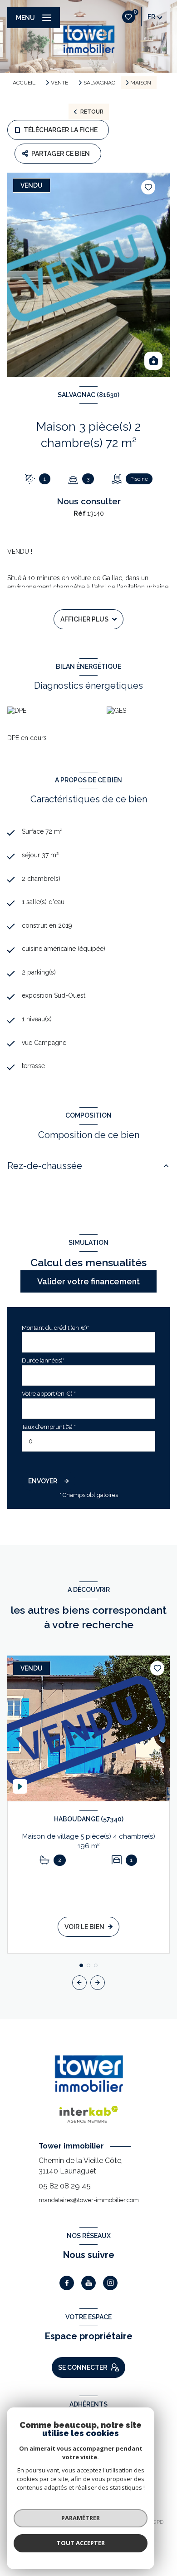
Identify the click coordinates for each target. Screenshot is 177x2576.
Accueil (24, 83)
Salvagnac (99, 83)
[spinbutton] (88, 1441)
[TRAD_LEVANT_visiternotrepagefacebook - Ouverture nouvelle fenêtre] (67, 2283)
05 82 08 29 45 (65, 2186)
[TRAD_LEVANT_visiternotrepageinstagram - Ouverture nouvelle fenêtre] (110, 2283)
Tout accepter (81, 2543)
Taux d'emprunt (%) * (49, 1427)
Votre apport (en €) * (49, 1394)
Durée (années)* (43, 1360)
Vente (59, 83)
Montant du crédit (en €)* (55, 1328)
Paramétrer (81, 2518)
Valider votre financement (88, 1281)
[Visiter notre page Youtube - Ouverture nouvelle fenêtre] (88, 2283)
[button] (98, 1983)
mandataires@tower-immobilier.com (89, 2200)
